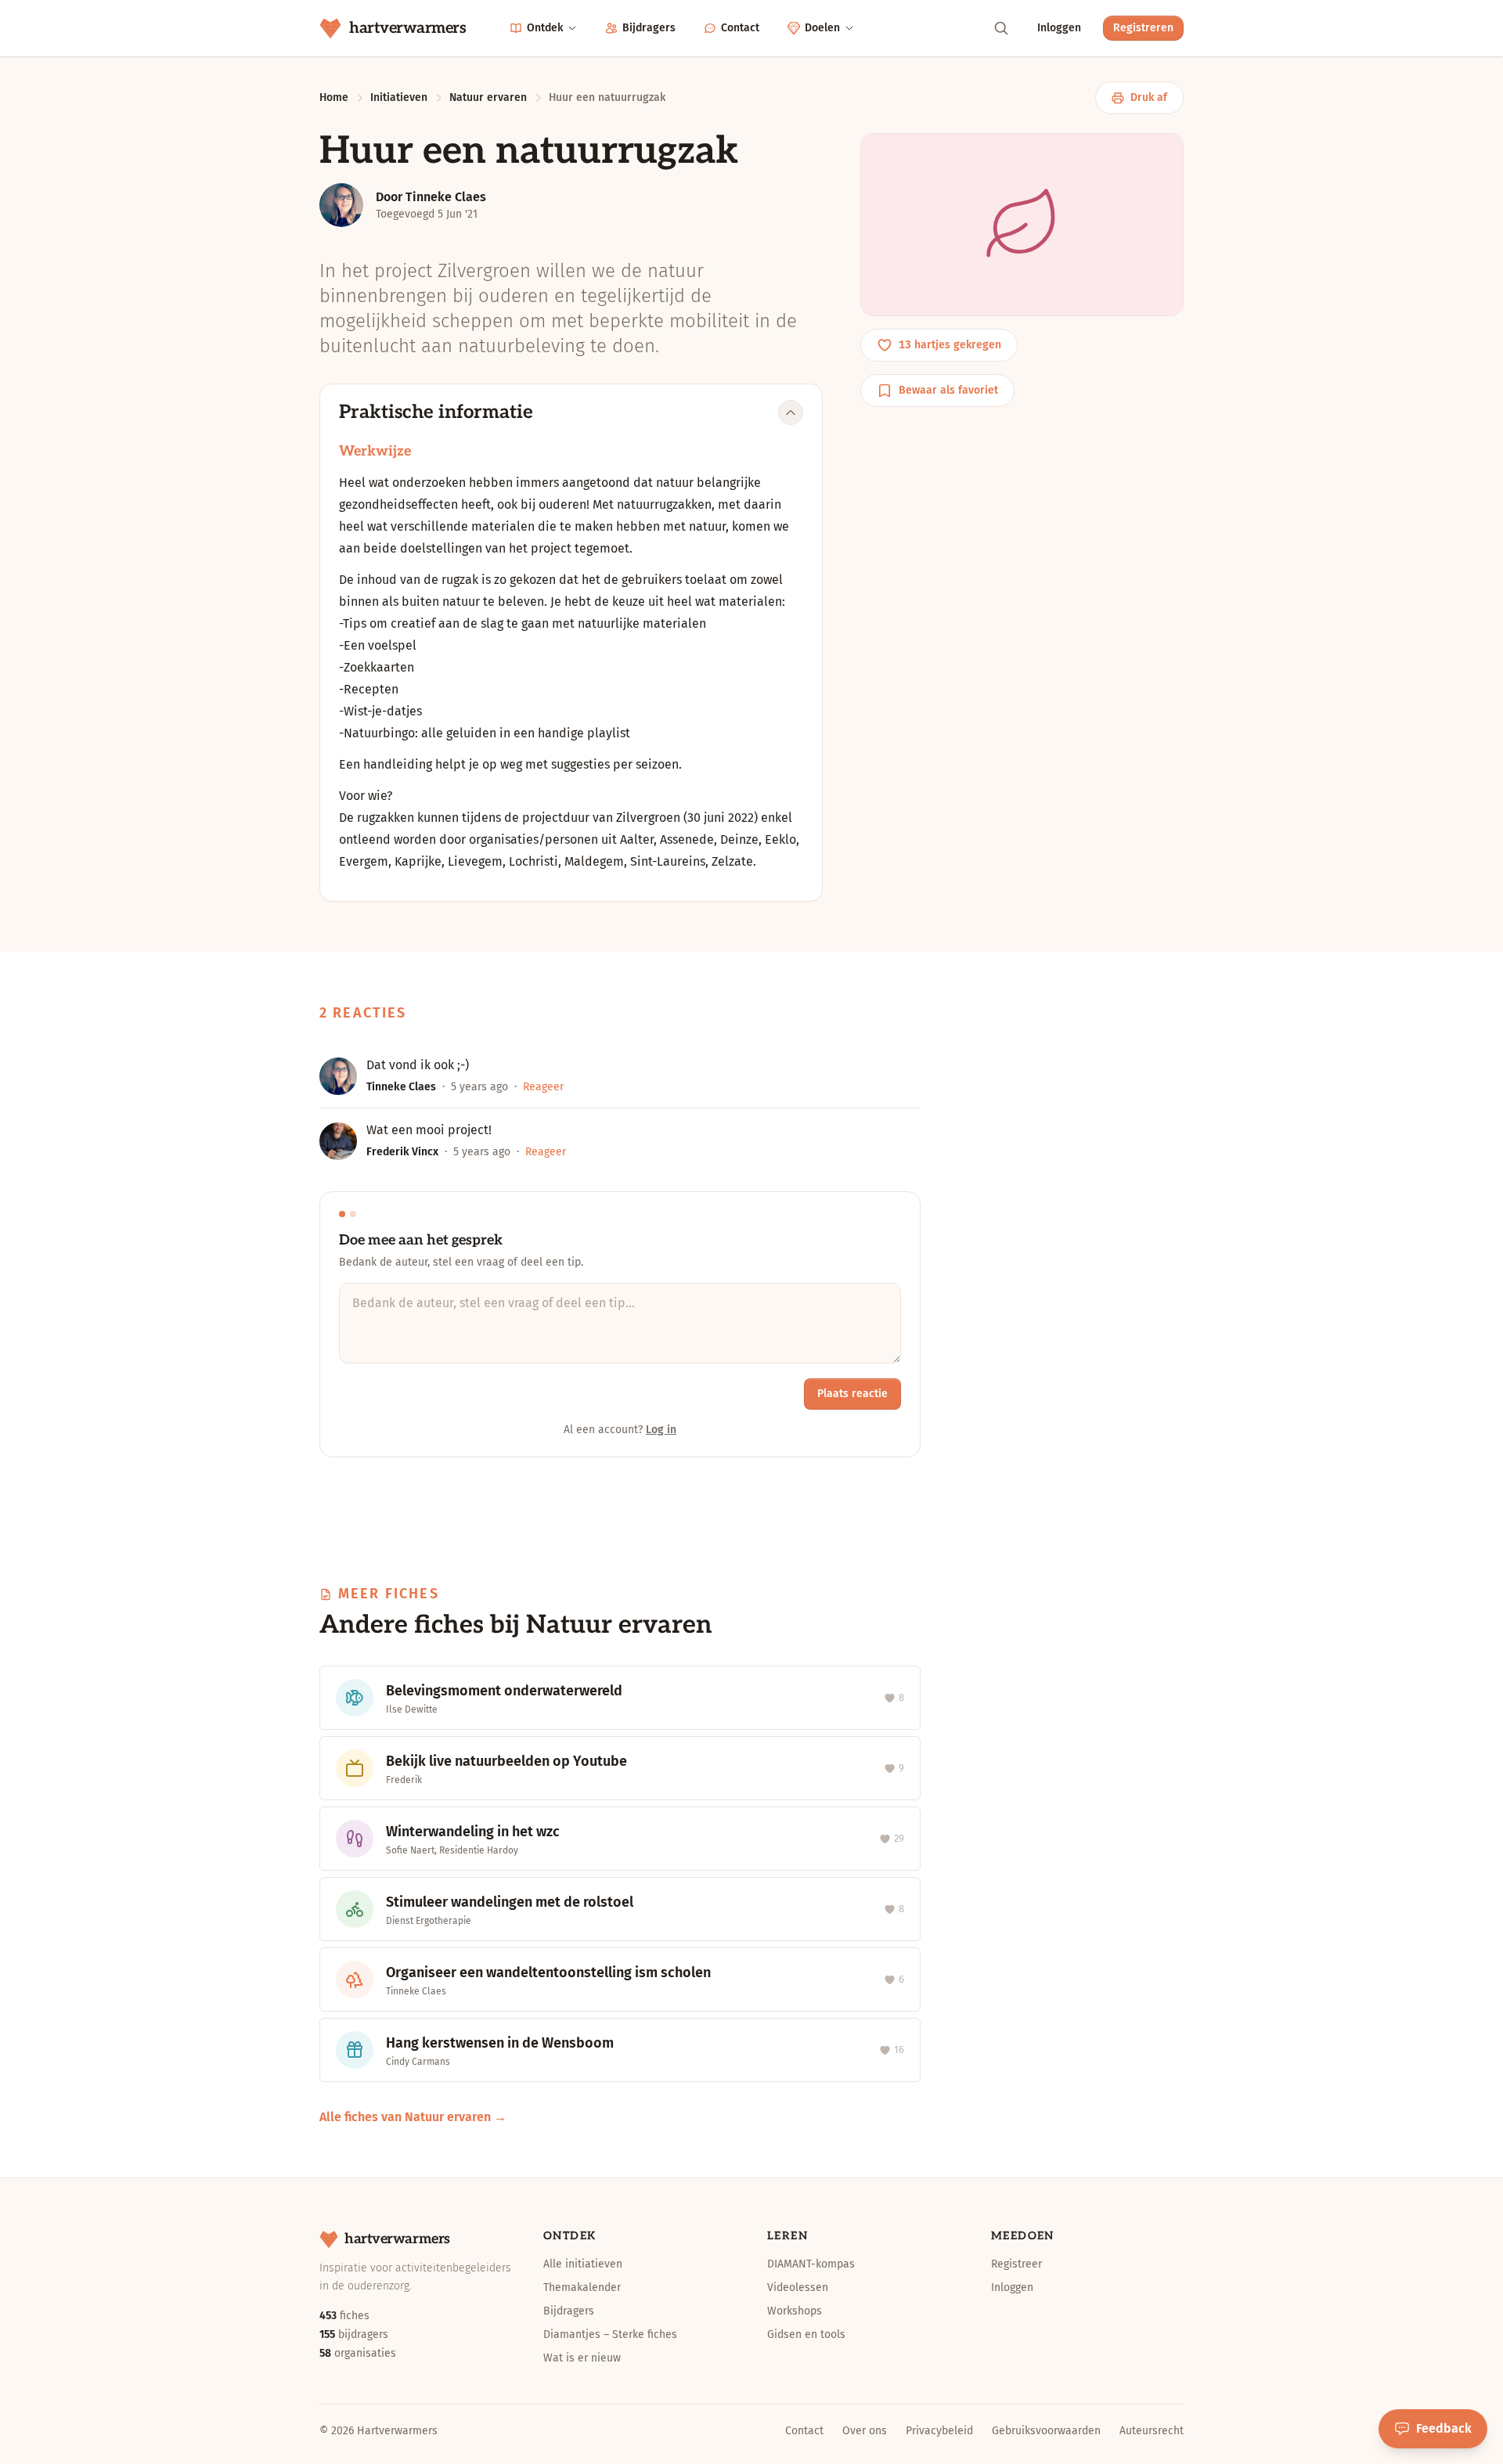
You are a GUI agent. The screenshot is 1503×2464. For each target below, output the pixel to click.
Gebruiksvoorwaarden (1046, 2431)
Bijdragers (649, 28)
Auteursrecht (1152, 2431)
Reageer (543, 1087)
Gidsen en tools (806, 2334)
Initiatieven (399, 97)
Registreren (1143, 28)
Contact (740, 28)
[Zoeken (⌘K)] (1001, 28)
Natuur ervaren (488, 97)
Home (334, 97)
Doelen (822, 28)
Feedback (1444, 2428)
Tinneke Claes (401, 1087)
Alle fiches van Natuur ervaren (405, 2117)
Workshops (795, 2311)
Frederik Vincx (402, 1152)
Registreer (1016, 2264)
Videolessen (798, 2287)
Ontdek (545, 28)
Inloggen (1059, 28)
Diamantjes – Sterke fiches (610, 2334)
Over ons (865, 2431)
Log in (661, 1430)
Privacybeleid (939, 2431)
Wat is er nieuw (582, 2358)
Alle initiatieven (583, 2264)
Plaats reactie (852, 1394)
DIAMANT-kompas (811, 2264)
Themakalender (582, 2287)
